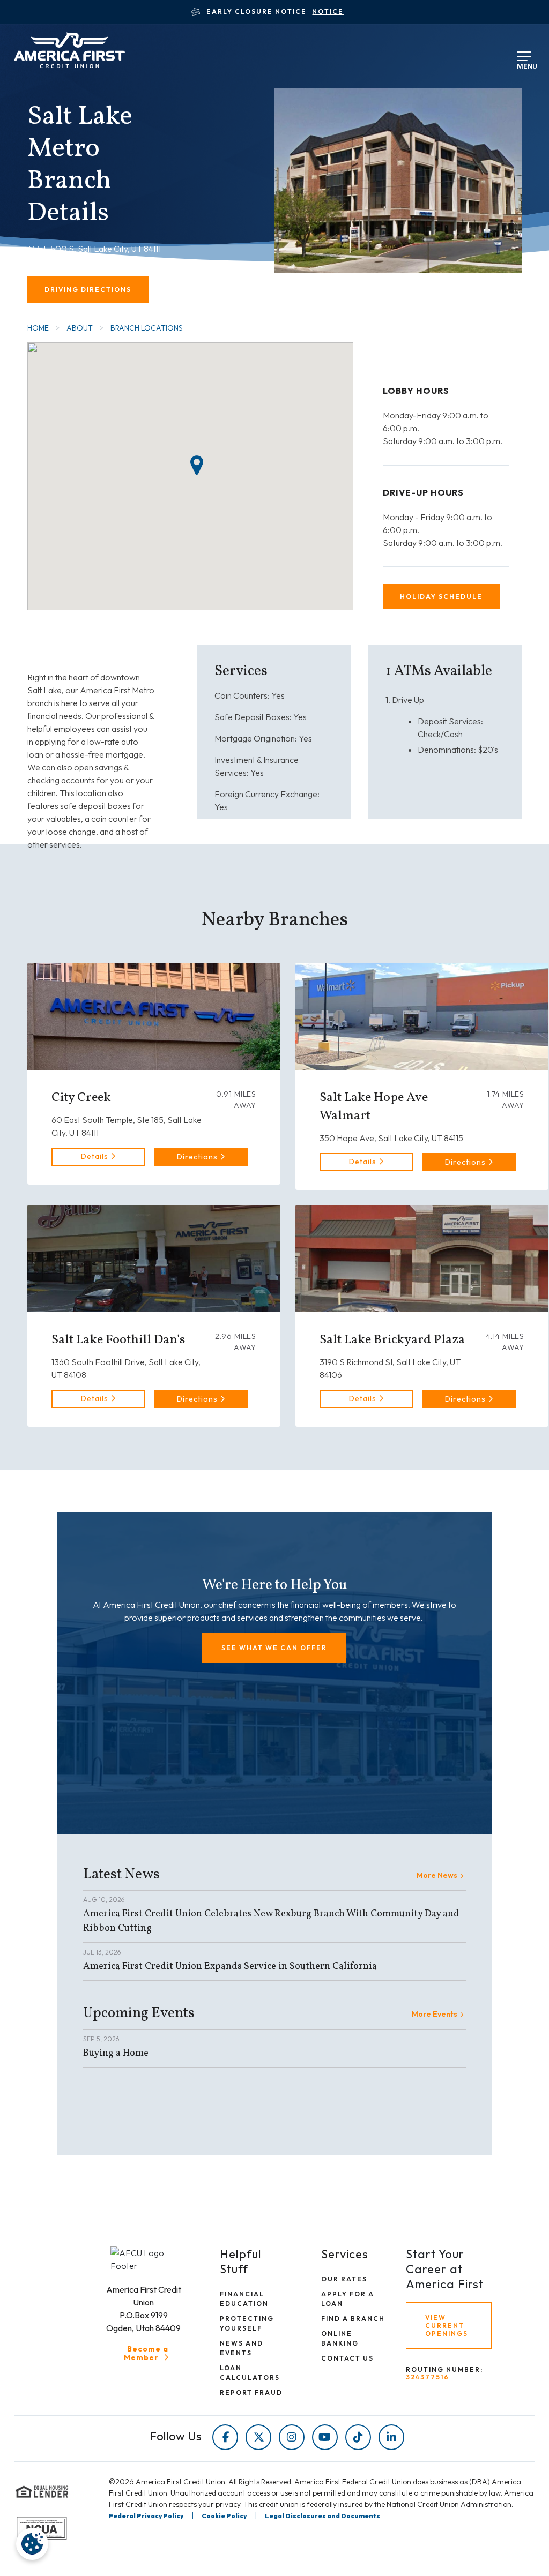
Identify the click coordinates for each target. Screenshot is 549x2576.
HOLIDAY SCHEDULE (441, 597)
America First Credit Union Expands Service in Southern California (230, 1967)
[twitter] (258, 2437)
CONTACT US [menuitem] (347, 2358)
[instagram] (292, 2437)
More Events (435, 2014)
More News (437, 1875)
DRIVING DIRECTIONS (88, 290)
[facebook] (225, 2437)
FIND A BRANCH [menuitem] (353, 2319)
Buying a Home (116, 2053)
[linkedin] (391, 2437)
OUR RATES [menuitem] (344, 2279)
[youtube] (325, 2437)
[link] (98, 1157)
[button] (201, 1157)
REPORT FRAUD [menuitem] (251, 2392)
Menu (525, 64)
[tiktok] (358, 2437)
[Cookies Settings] (32, 2544)
